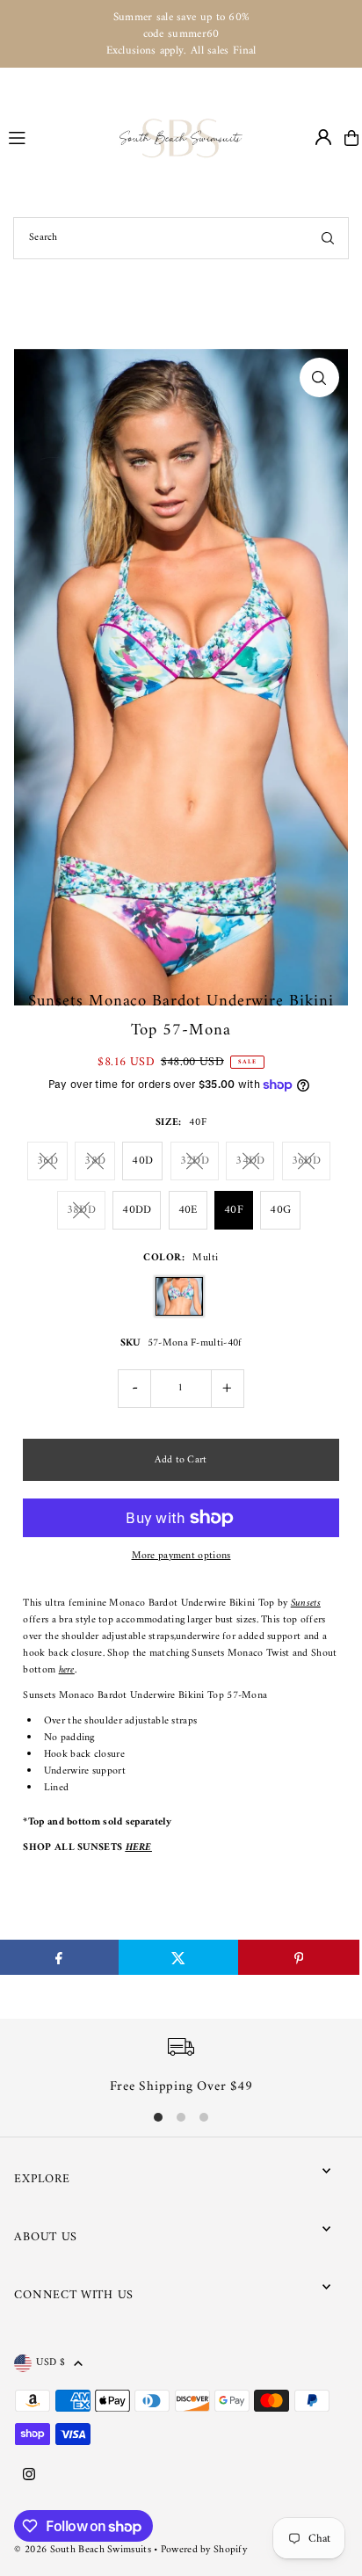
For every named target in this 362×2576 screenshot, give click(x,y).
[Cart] (351, 138)
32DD (195, 1161)
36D (47, 1161)
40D (142, 1161)
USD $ (51, 2363)
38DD (81, 1210)
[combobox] (181, 238)
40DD (137, 1210)
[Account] (323, 137)
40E (188, 1210)
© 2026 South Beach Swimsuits (82, 2550)
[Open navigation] (56, 137)
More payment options (181, 1556)
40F (234, 1210)
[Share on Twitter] (179, 1957)
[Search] (328, 238)
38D (95, 1161)
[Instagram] (29, 2476)
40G (280, 1210)
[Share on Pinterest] (298, 1957)
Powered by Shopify (204, 2550)
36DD (306, 1161)
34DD (250, 1161)
